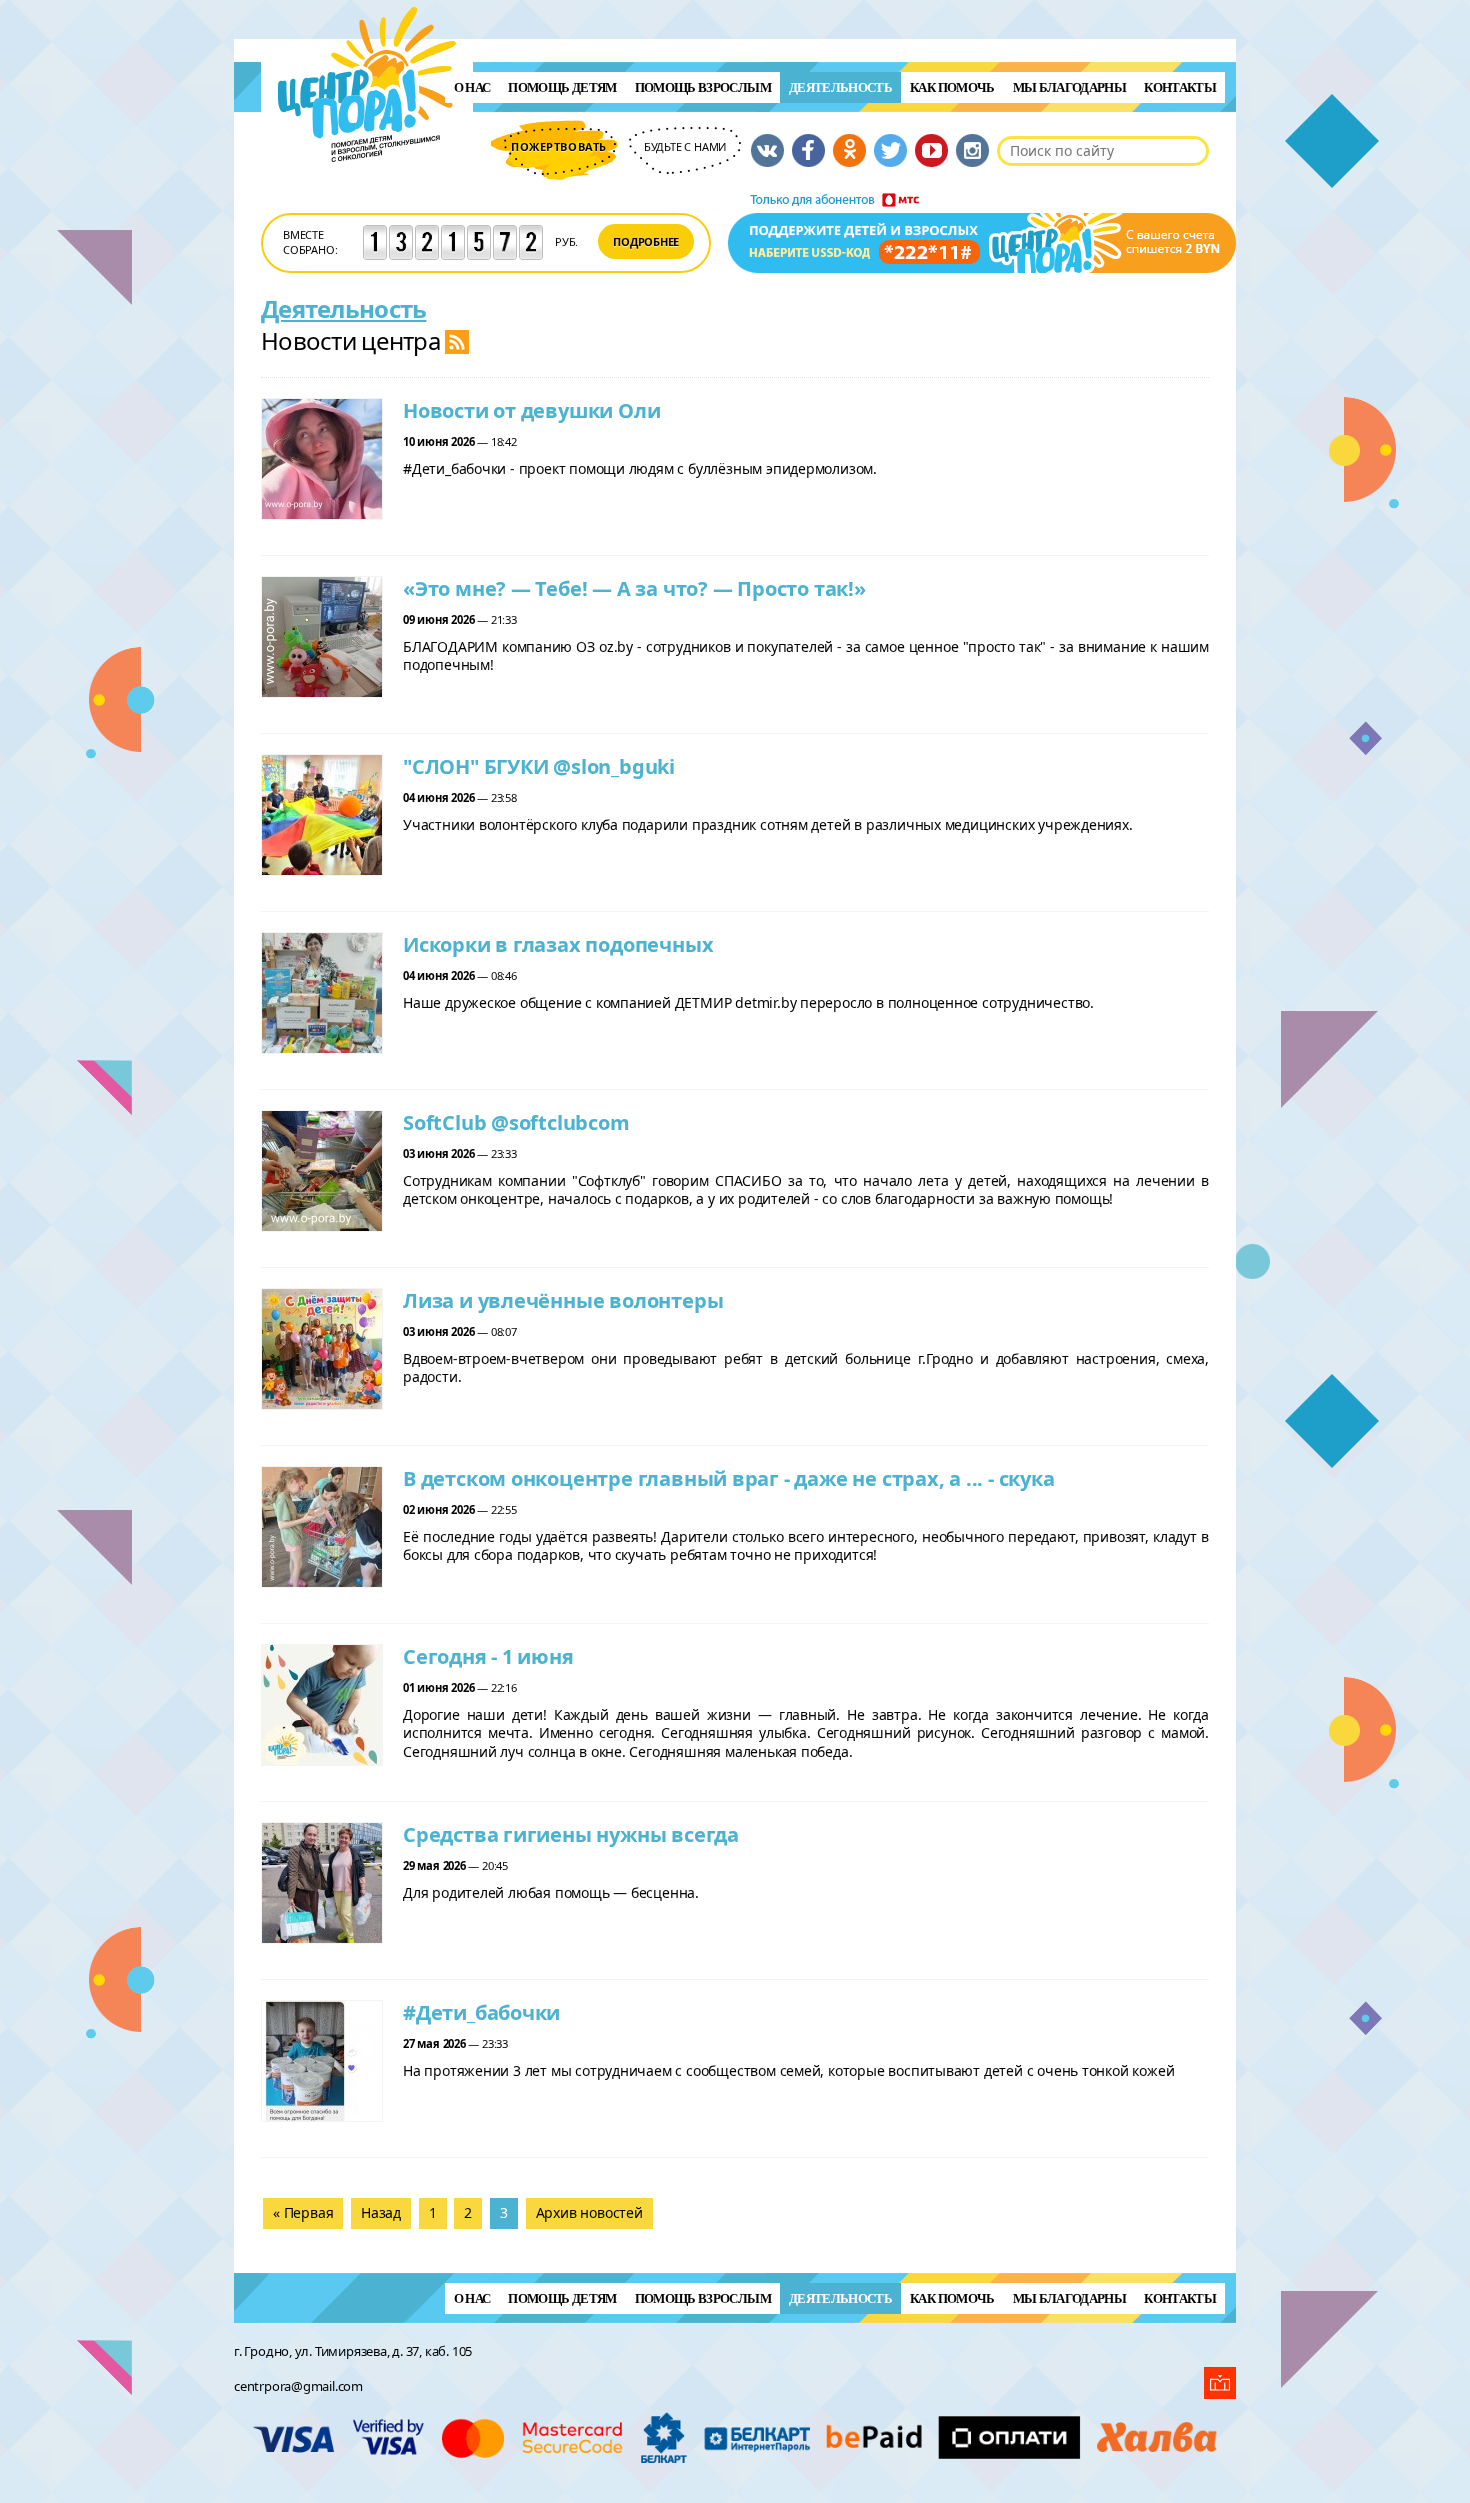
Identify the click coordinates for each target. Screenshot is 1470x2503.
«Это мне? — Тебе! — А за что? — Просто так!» (634, 588)
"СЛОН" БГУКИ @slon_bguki (539, 766)
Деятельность (840, 87)
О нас (472, 87)
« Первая (303, 2212)
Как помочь (952, 87)
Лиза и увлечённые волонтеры (563, 1300)
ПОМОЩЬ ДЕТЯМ (562, 87)
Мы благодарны (1070, 87)
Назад (381, 2212)
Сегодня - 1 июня (488, 1656)
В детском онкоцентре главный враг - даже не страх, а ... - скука (729, 1478)
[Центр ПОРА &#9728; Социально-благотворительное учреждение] (367, 188)
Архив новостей (589, 2212)
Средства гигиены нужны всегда (571, 1834)
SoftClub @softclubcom (516, 1122)
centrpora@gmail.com (298, 2386)
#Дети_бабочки (481, 2012)
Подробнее (646, 241)
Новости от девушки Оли (531, 410)
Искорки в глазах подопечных (558, 944)
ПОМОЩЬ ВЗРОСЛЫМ (703, 87)
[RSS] (457, 340)
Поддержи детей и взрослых (982, 233)
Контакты (1180, 87)
